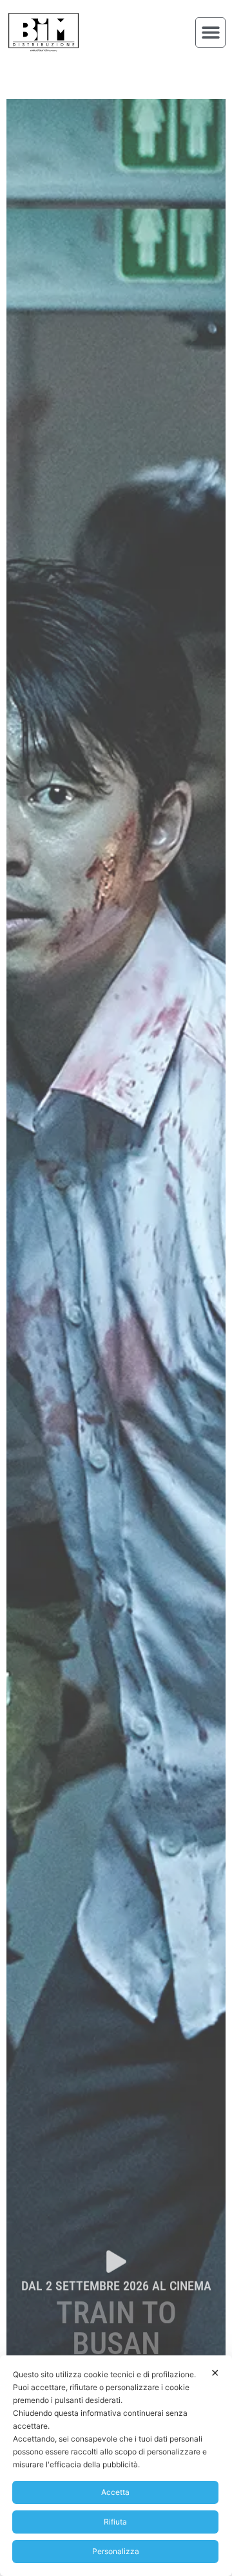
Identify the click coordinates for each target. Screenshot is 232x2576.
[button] (210, 32)
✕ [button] (215, 2373)
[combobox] (94, 69)
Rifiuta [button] (115, 2522)
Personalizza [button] (116, 2551)
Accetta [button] (115, 2492)
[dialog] (116, 2466)
